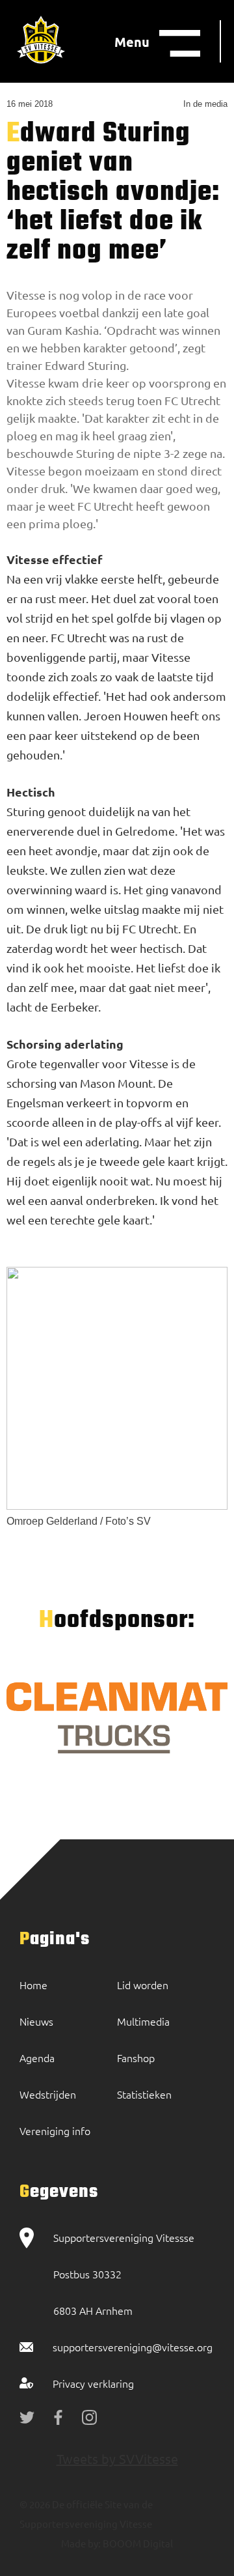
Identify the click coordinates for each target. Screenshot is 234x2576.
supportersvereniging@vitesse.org (133, 2347)
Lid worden (143, 1985)
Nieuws (36, 2021)
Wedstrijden (48, 2094)
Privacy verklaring (93, 2383)
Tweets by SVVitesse (117, 2458)
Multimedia (143, 2021)
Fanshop (136, 2058)
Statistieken (144, 2094)
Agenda (37, 2058)
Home (33, 1985)
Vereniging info (55, 2130)
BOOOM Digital (137, 2543)
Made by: (81, 2543)
